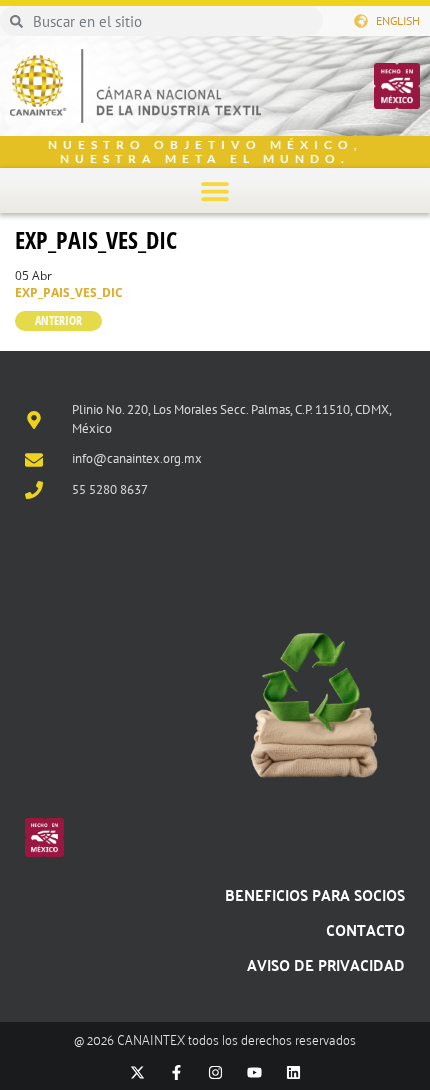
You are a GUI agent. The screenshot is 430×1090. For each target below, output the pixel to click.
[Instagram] (215, 1072)
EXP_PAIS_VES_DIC (96, 239)
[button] (215, 190)
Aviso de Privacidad (326, 964)
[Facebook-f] (176, 1072)
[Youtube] (254, 1072)
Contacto (365, 929)
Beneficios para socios (315, 894)
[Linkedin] (293, 1072)
